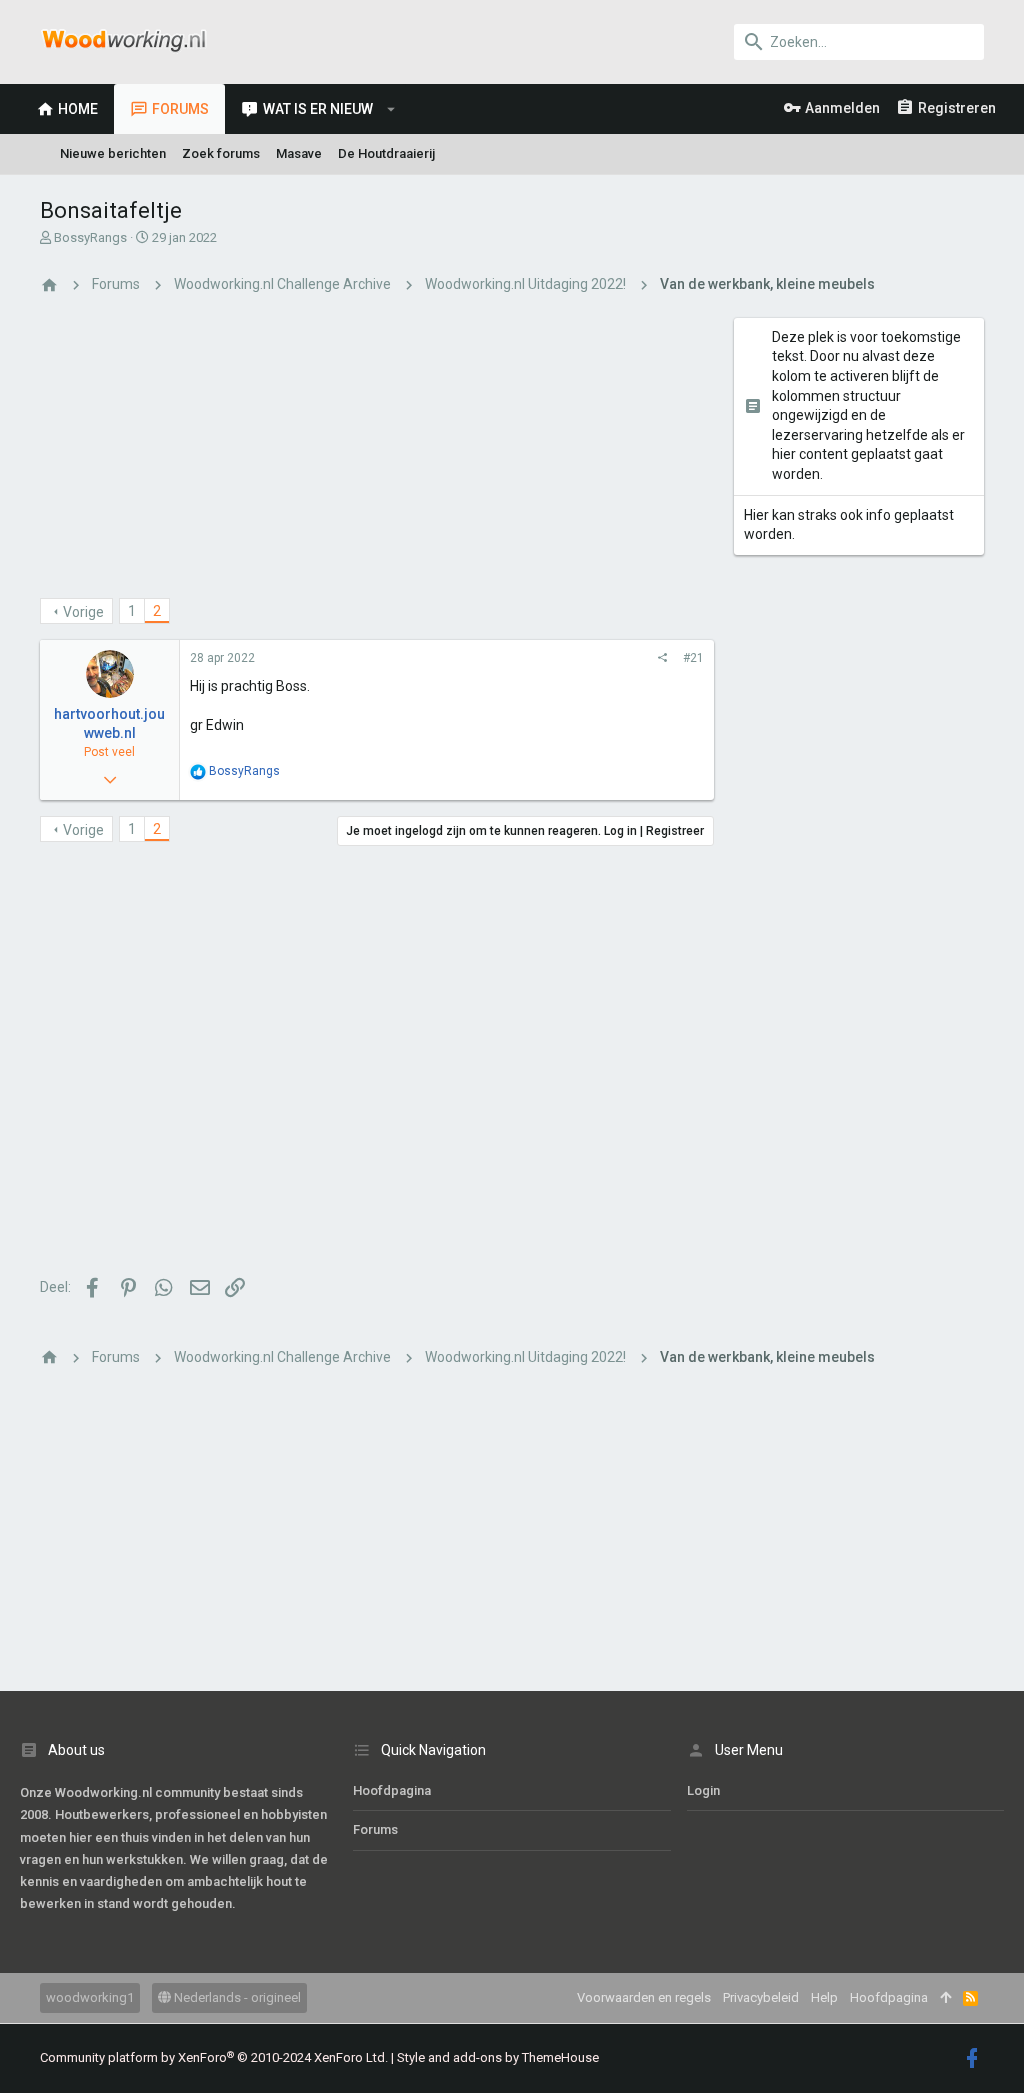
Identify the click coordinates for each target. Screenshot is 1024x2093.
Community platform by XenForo (214, 2057)
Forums (375, 1829)
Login (703, 1790)
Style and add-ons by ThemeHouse (498, 2057)
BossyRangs (90, 237)
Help (824, 1997)
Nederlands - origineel (236, 1997)
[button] (391, 109)
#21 (693, 658)
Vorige (83, 612)
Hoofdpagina (392, 1790)
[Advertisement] (377, 458)
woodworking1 (90, 1997)
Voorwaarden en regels (644, 1997)
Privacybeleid (761, 1997)
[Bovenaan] (945, 1998)
